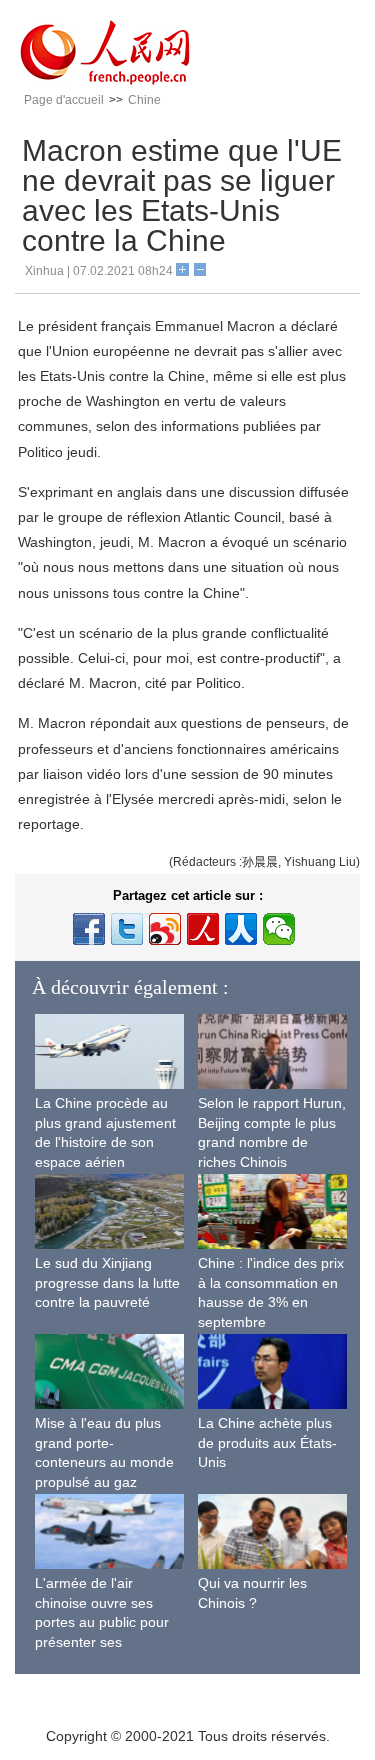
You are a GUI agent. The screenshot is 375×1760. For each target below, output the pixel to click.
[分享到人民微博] (203, 929)
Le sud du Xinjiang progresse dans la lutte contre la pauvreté (107, 1282)
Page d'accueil (64, 100)
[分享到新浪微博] (165, 929)
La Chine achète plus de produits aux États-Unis (267, 1442)
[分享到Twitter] (127, 929)
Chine (144, 100)
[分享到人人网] (241, 929)
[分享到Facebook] (89, 929)
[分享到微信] (279, 929)
